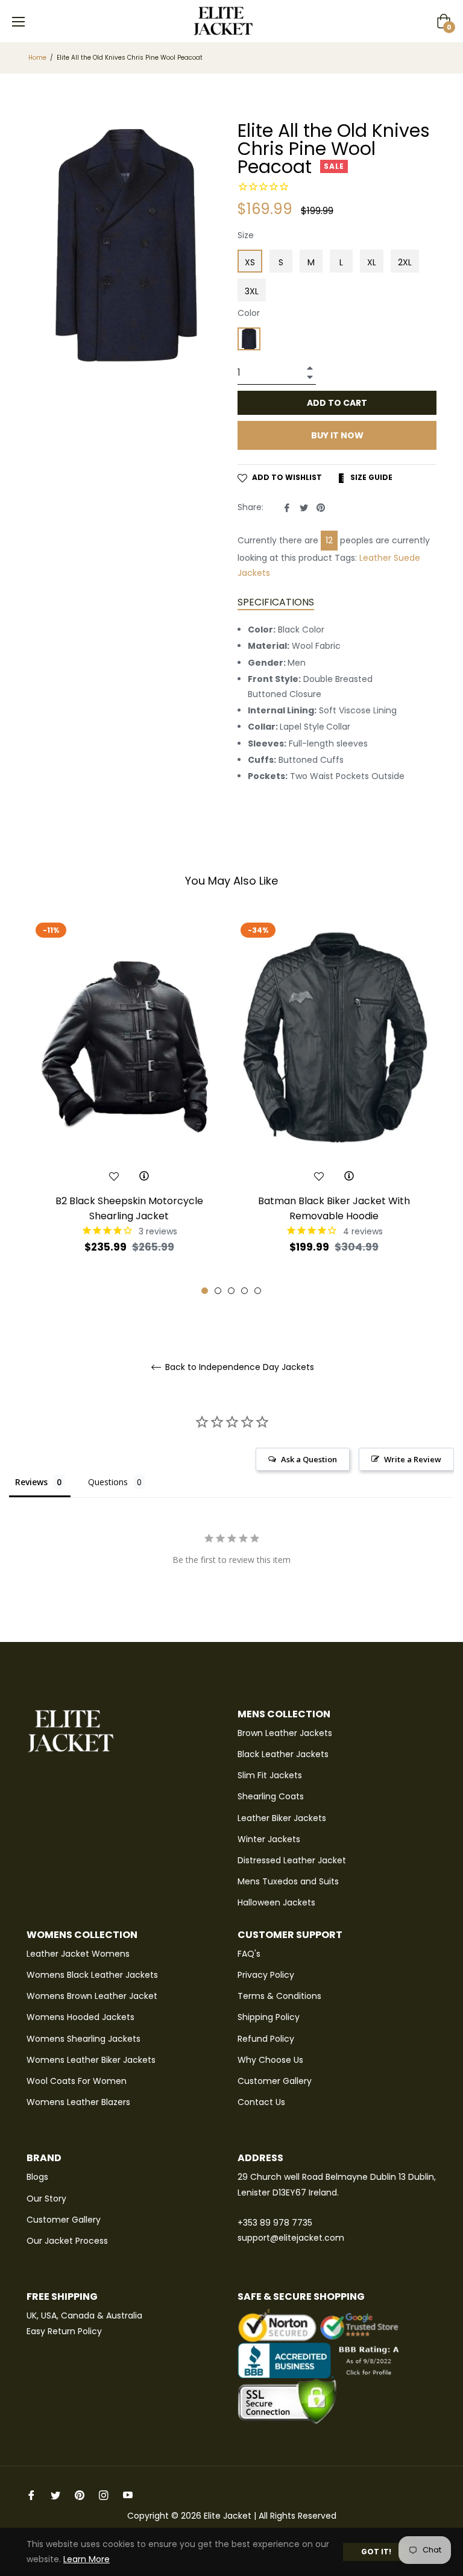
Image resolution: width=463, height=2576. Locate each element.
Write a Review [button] (413, 1459)
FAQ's (249, 1954)
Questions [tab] (108, 1482)
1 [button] (205, 1291)
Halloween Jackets (276, 1902)
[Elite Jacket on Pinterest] (80, 2495)
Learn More (87, 2559)
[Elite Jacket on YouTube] (128, 2495)
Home (37, 58)
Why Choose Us (270, 2060)
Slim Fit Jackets (270, 1775)
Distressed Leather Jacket (292, 1860)
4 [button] (244, 1291)
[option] (129, 1106)
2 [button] (218, 1291)
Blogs (37, 2177)
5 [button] (258, 1291)
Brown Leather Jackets (285, 1733)
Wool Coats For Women (77, 2081)
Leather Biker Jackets (282, 1818)
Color (249, 313)
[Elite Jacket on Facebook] (31, 2495)
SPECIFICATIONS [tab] (276, 602)
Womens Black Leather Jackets (92, 1975)
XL (372, 262)
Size (246, 235)
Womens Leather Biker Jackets (91, 2060)
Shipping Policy (269, 2017)
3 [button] (231, 1291)
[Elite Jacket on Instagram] (104, 2495)
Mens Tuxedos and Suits (288, 1881)
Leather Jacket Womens (78, 1954)
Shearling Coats (271, 1796)
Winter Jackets (269, 1839)
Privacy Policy (266, 1975)
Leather (375, 558)
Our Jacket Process (67, 2241)
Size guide (370, 477)
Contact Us (261, 2102)
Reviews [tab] (31, 1482)
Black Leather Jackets (283, 1754)
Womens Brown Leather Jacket (92, 1996)
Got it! (376, 2552)
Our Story (46, 2199)
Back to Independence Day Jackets (238, 1367)
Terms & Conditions (279, 1996)
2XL (405, 262)
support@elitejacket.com (291, 2238)
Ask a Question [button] (309, 1459)
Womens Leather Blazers (78, 2102)
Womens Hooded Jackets (80, 2017)
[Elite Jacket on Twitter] (55, 2495)
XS (250, 262)
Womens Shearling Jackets (83, 2039)
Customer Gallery (275, 2081)
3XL (252, 291)
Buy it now (337, 435)
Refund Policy (266, 2039)
